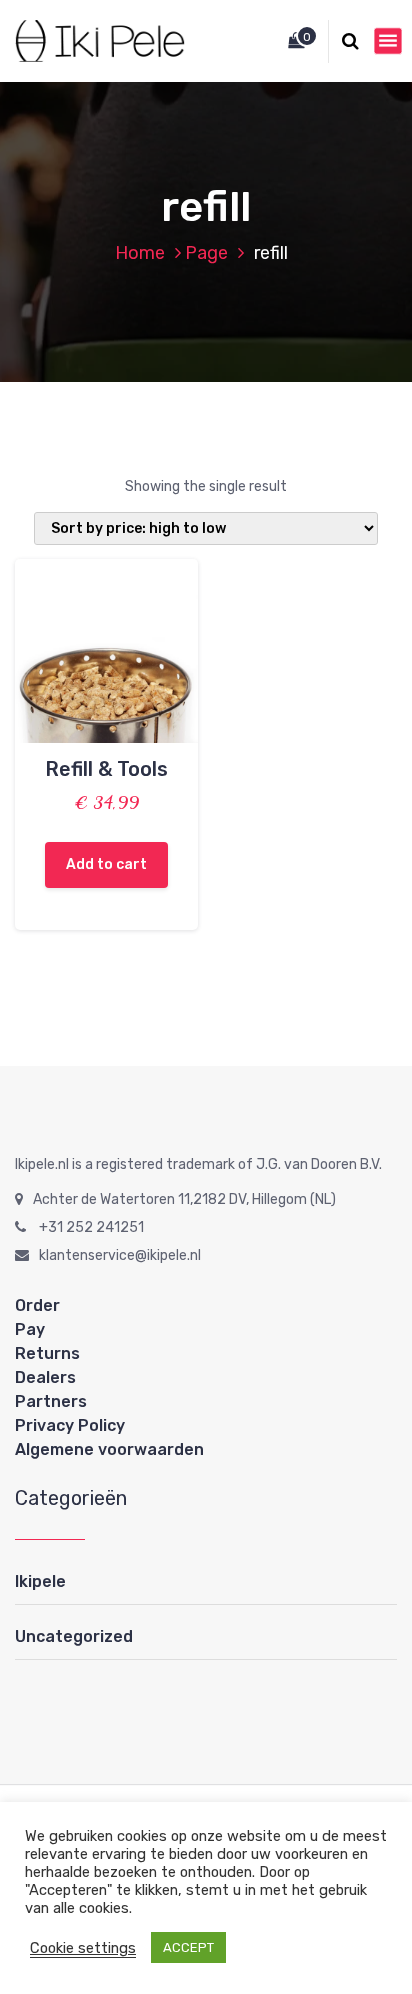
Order (37, 1305)
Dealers (45, 1377)
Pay (30, 1329)
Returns (47, 1353)
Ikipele (40, 1581)
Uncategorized (74, 1636)
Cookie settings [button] (83, 1948)
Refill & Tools (106, 769)
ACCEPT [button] (188, 1947)
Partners (51, 1401)
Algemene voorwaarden (109, 1449)
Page (206, 253)
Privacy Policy (70, 1425)
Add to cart (106, 864)
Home (140, 253)
